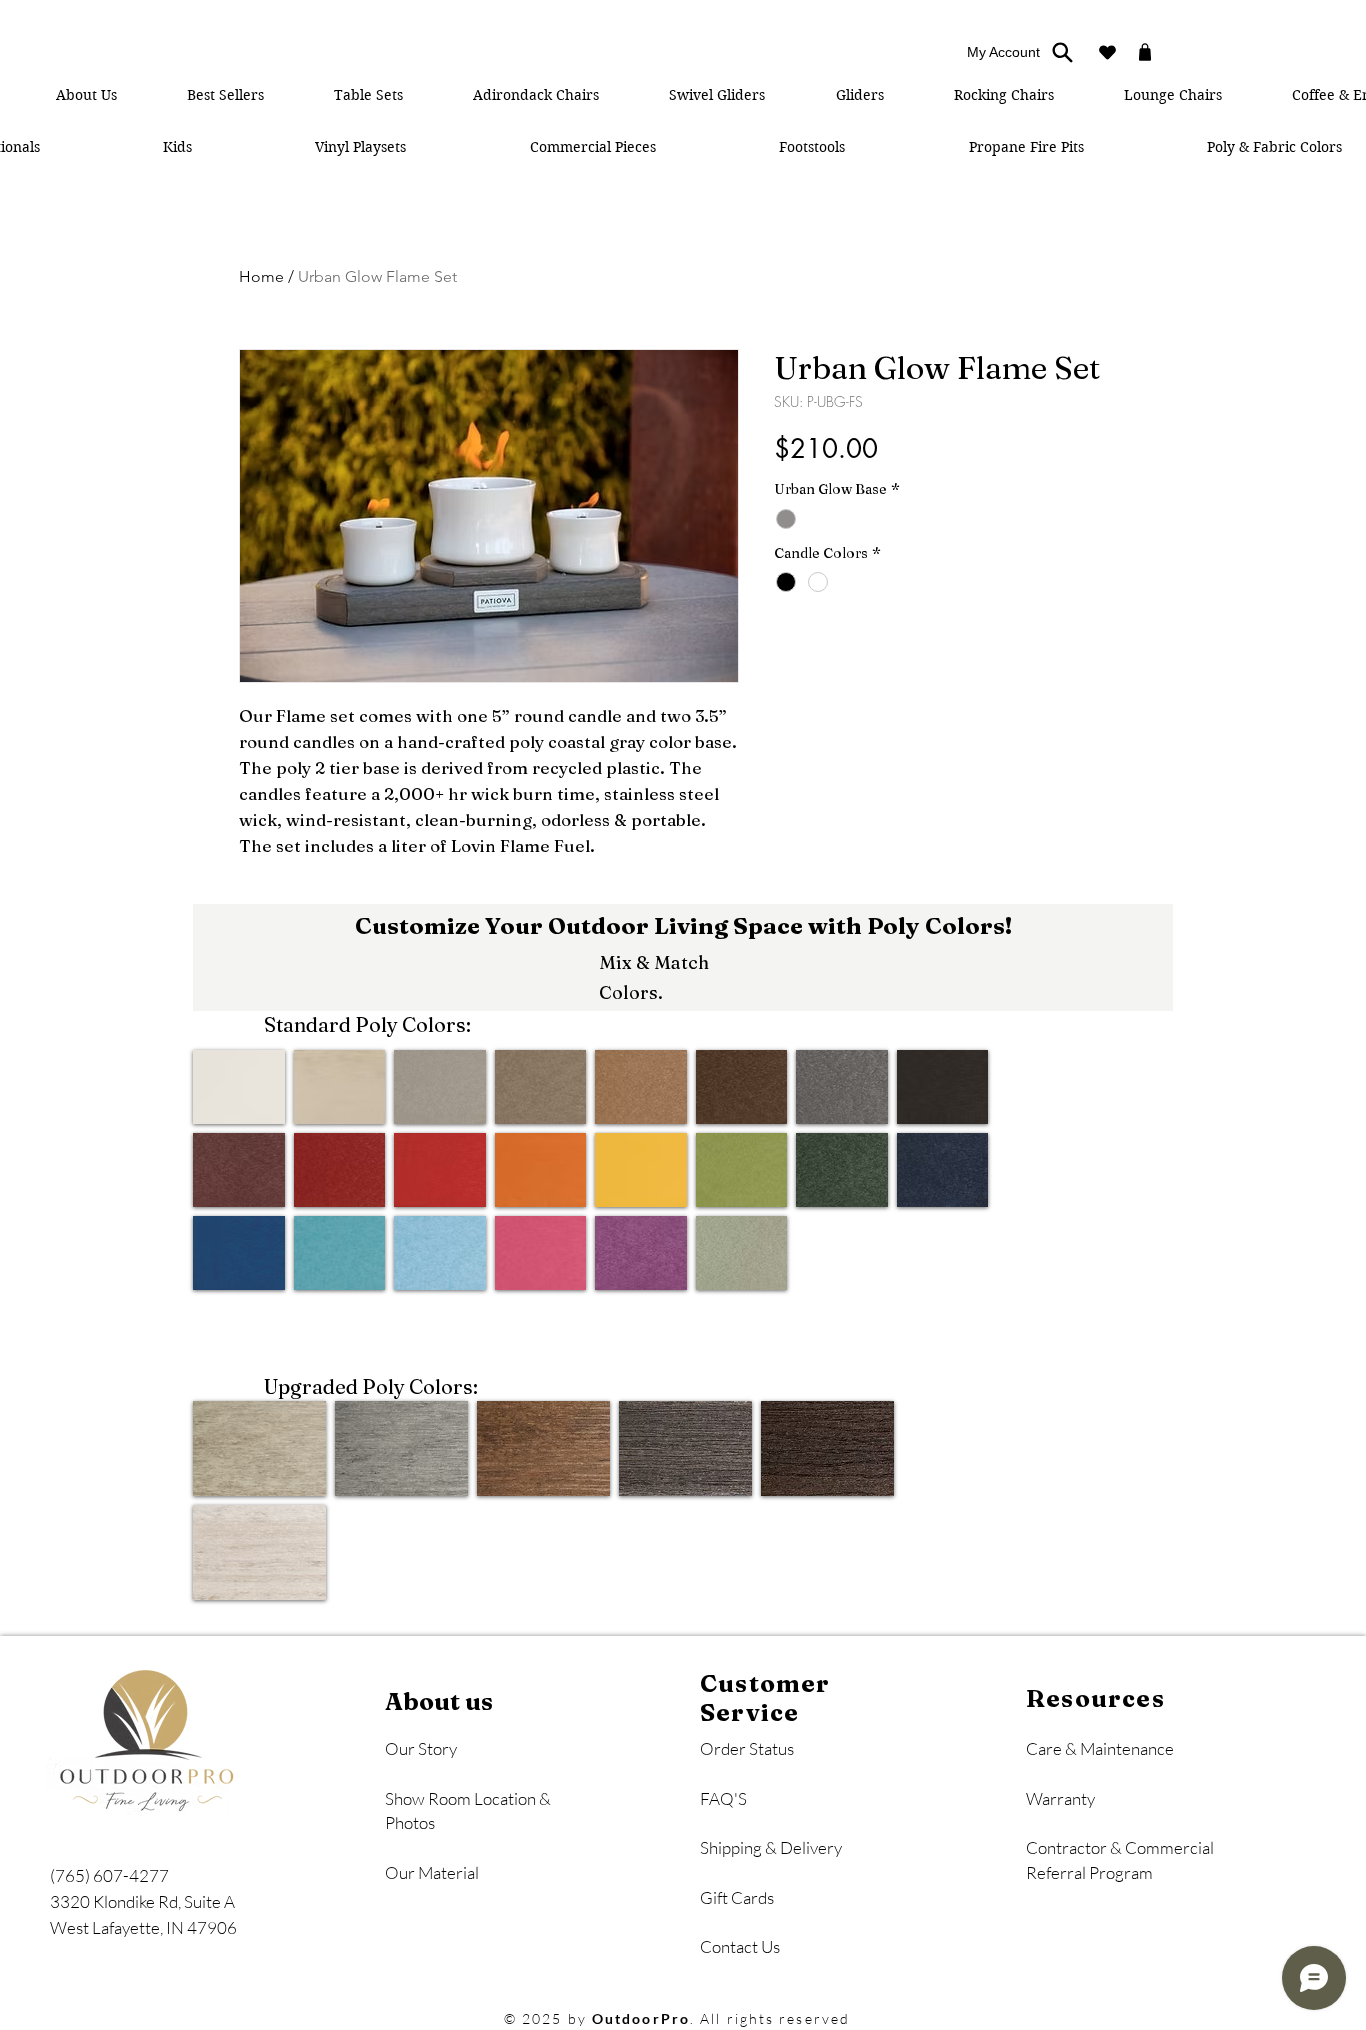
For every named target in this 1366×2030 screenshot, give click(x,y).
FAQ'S (723, 1798)
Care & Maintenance (1100, 1748)
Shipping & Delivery (771, 1847)
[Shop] (1145, 52)
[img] (239, 1087)
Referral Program (1089, 1872)
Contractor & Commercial (1121, 1847)
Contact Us (740, 1946)
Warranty (1060, 1798)
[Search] (1062, 52)
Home (261, 276)
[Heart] (1107, 52)
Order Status (747, 1748)
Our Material (432, 1872)
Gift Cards (737, 1897)
